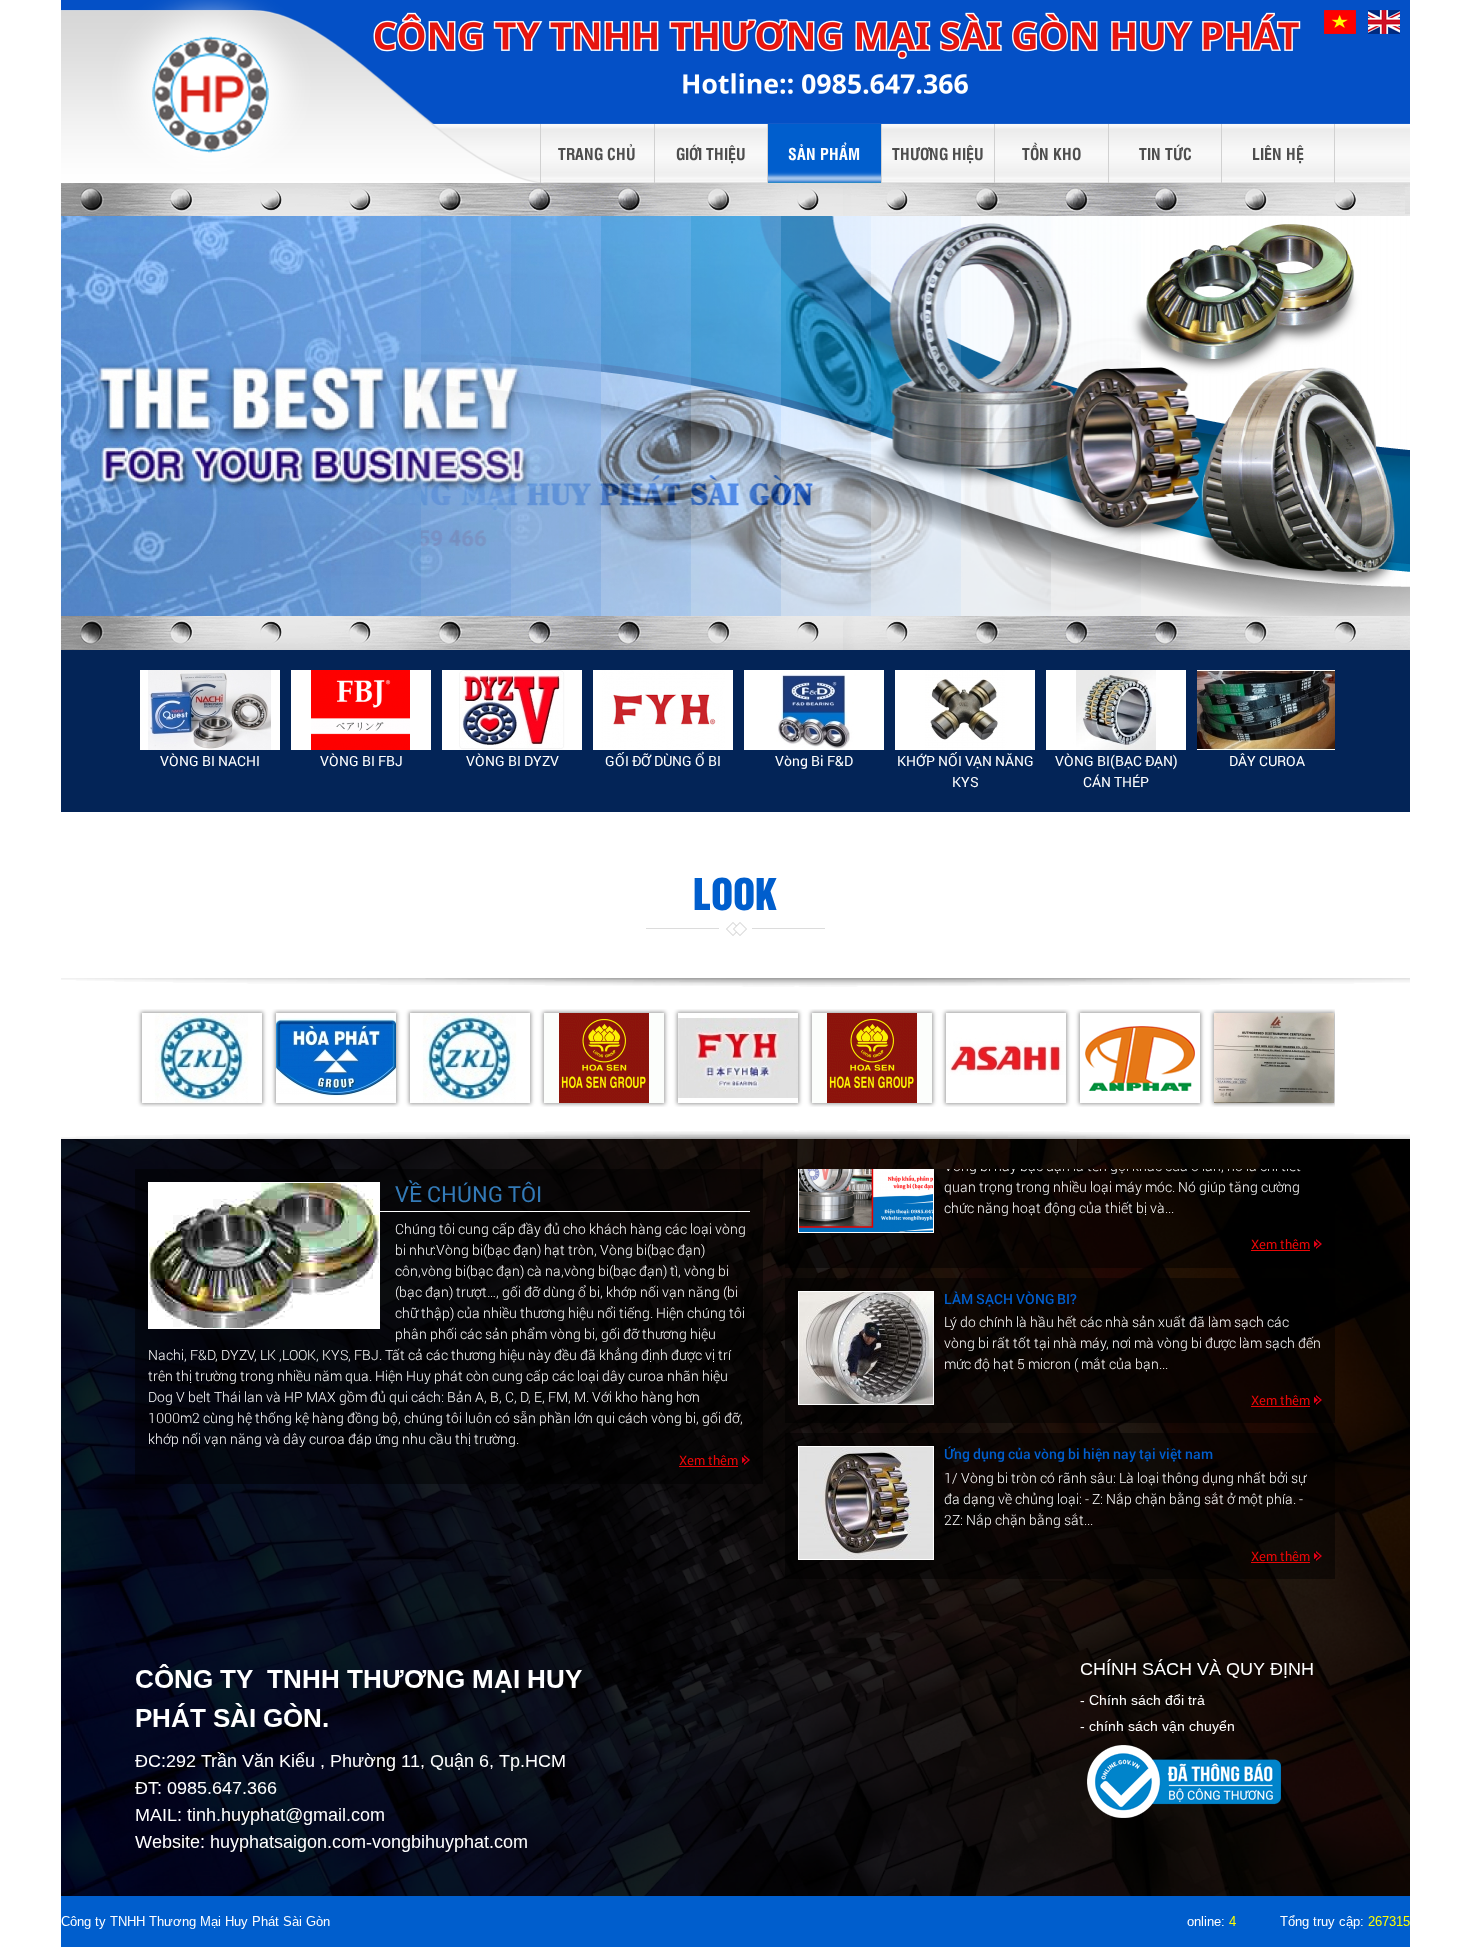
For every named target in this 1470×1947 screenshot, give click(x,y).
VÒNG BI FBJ (361, 760)
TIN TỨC (1165, 153)
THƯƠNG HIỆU (938, 153)
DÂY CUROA (1267, 760)
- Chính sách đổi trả (1142, 1700)
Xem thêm (708, 1460)
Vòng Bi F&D (814, 760)
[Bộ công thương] (1184, 1780)
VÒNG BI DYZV (512, 760)
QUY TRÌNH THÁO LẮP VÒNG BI (1043, 1544)
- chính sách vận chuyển (1157, 1726)
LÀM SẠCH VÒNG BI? (1010, 1233)
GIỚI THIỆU (711, 153)
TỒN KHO (1051, 153)
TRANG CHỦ (597, 153)
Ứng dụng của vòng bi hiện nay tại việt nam (1078, 1388)
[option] (210, 720)
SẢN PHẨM (824, 153)
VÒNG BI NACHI (210, 760)
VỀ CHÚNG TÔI (468, 1193)
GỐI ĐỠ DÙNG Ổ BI (663, 760)
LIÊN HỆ (1278, 153)
